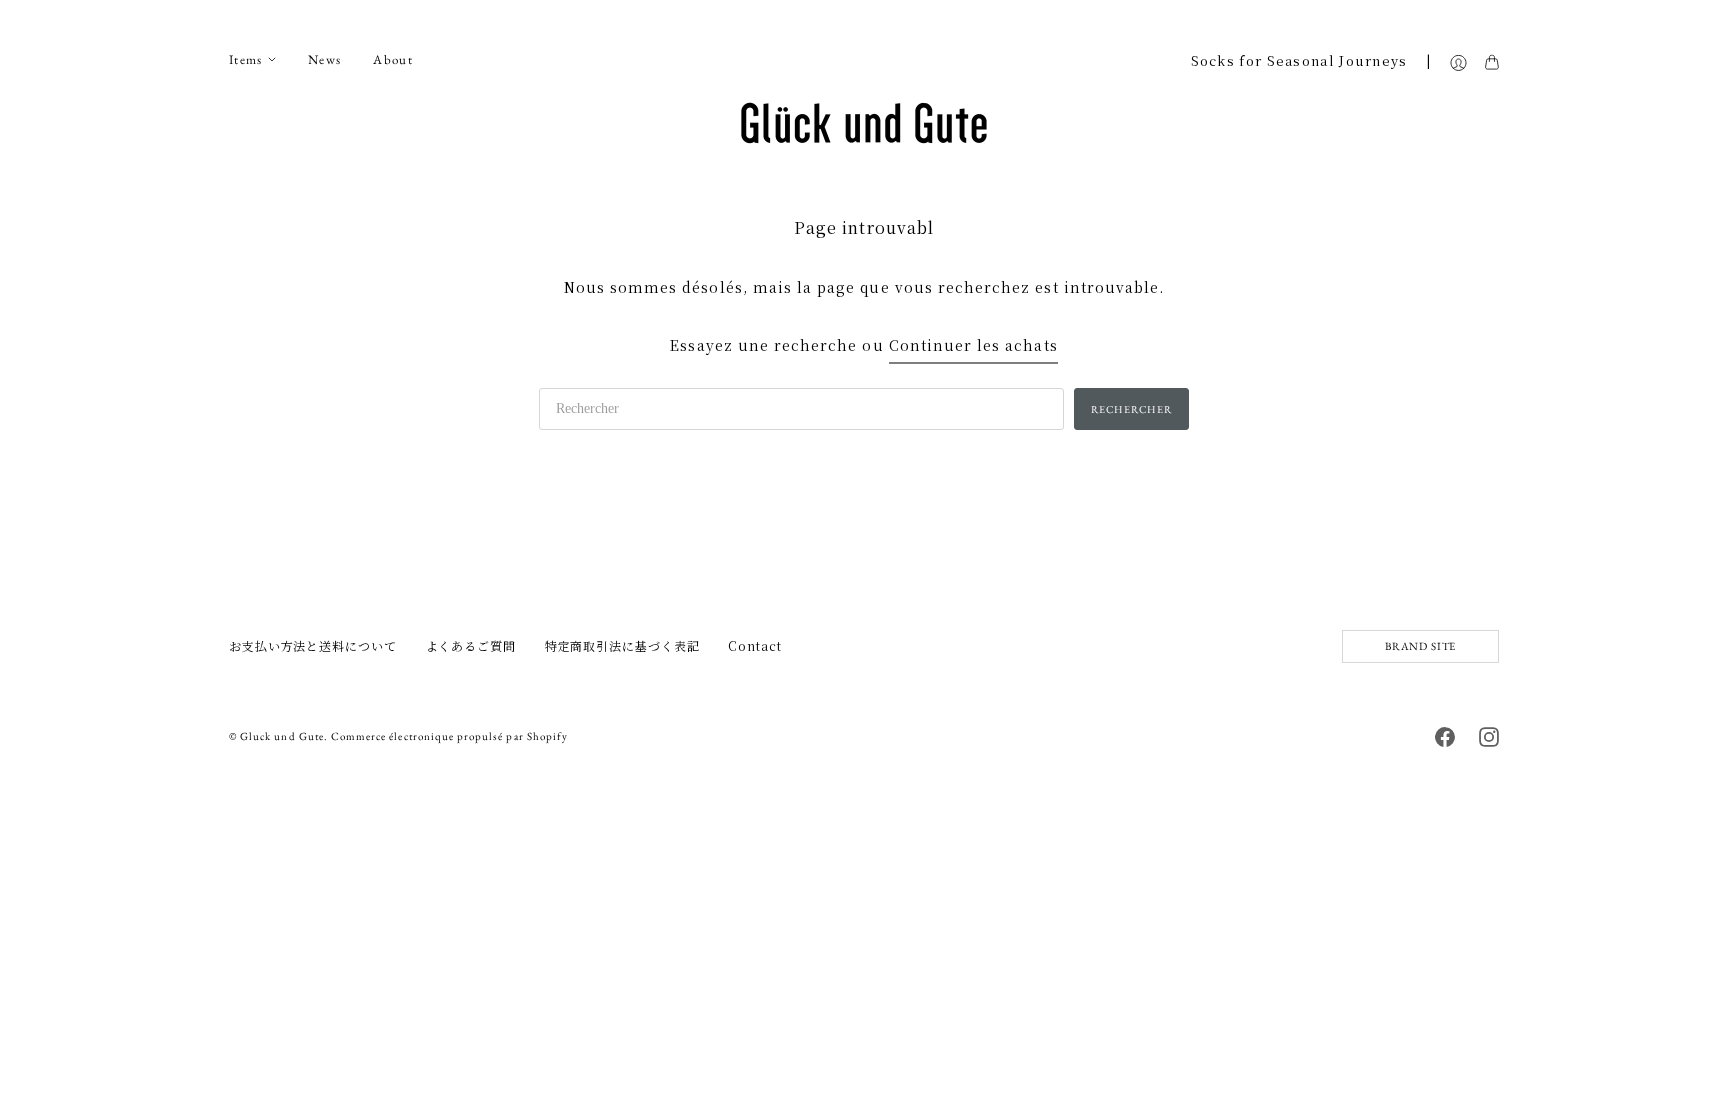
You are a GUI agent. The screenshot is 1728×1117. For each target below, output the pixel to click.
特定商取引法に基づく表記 (622, 645)
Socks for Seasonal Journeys (1299, 61)
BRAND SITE (1420, 646)
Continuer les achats (973, 345)
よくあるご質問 (471, 645)
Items (246, 59)
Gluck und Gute (282, 736)
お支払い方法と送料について (313, 645)
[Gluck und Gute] (864, 123)
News (324, 59)
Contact (754, 645)
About (393, 59)
